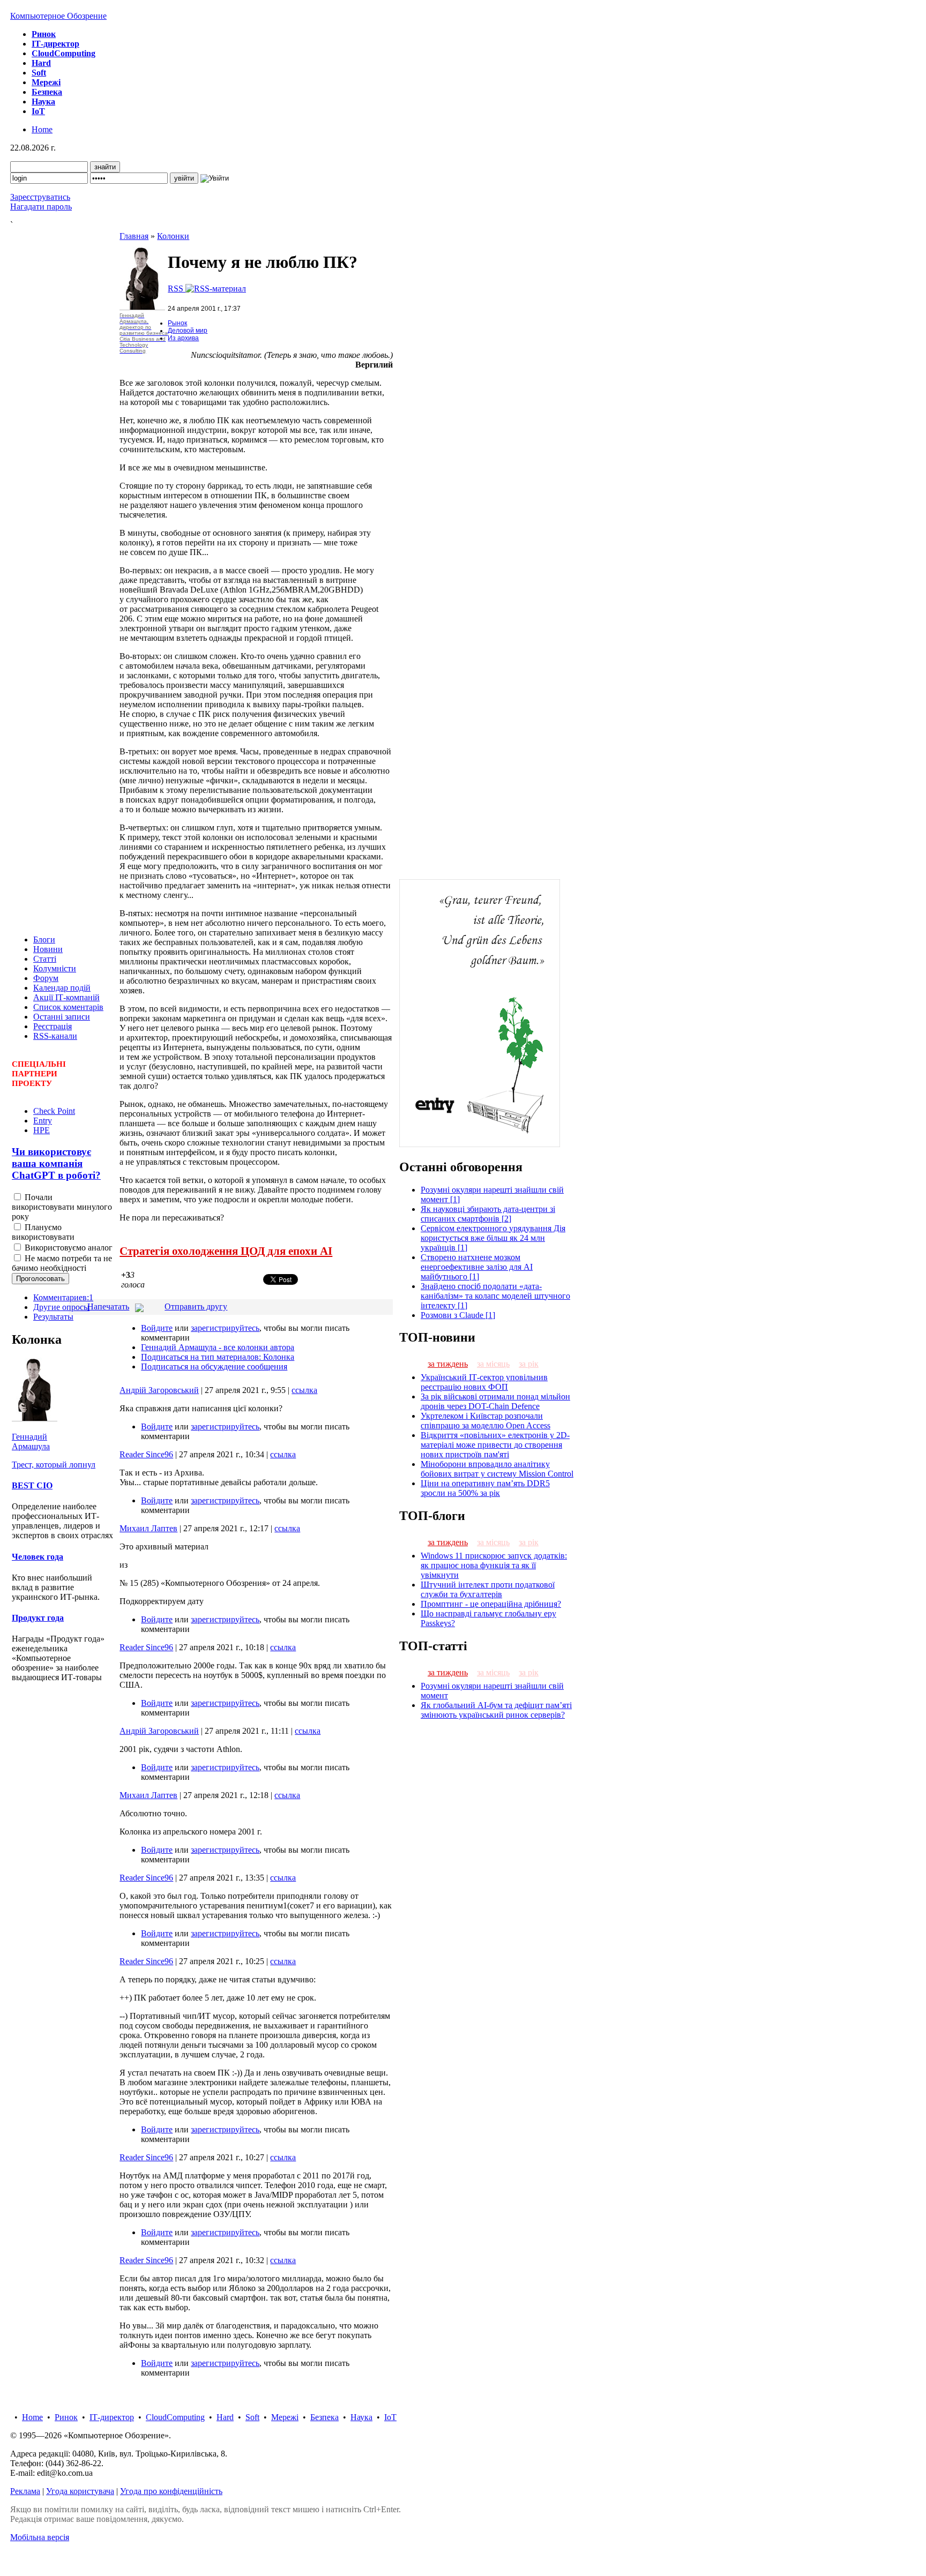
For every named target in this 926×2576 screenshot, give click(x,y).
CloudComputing (175, 2417)
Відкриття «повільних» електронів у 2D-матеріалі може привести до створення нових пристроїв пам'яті (495, 1445)
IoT (390, 2417)
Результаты (53, 1317)
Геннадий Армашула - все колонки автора (218, 1347)
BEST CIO (32, 1485)
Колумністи (55, 968)
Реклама (25, 2491)
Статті (45, 959)
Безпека (324, 2417)
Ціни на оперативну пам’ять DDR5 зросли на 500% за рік (485, 1488)
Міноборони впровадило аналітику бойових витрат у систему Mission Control (497, 1469)
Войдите (157, 1328)
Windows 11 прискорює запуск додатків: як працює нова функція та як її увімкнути (494, 1565)
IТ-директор (112, 2417)
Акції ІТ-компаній (66, 997)
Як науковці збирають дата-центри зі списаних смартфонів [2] (488, 1214)
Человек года (38, 1557)
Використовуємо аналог (68, 1248)
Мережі (285, 2417)
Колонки (173, 236)
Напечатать (108, 1306)
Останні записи (62, 1017)
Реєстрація (53, 1026)
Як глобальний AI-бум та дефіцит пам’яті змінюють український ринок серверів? (496, 1710)
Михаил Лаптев (148, 1528)
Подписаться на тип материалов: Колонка (218, 1357)
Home (42, 129)
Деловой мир (188, 331)
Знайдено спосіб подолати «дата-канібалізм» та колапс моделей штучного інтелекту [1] (495, 1296)
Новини (48, 949)
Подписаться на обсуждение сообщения (214, 1366)
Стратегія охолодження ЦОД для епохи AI (226, 1251)
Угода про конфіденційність (171, 2491)
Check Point (54, 1111)
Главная (134, 236)
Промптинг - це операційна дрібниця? (491, 1604)
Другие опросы (61, 1307)
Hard (225, 2417)
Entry (43, 1121)
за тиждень (448, 1364)
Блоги (44, 939)
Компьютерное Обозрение (58, 16)
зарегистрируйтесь (225, 1328)
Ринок (66, 2417)
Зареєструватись (40, 197)
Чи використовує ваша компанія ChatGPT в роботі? (56, 1163)
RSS (177, 289)
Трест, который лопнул (54, 1465)
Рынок (177, 323)
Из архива (183, 338)
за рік (529, 1364)
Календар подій (62, 988)
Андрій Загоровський (159, 1390)
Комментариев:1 (63, 1297)
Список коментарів (68, 1007)
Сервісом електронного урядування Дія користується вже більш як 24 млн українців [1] (493, 1238)
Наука (361, 2417)
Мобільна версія (40, 2537)
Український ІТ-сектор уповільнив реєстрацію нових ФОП (484, 1382)
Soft (252, 2417)
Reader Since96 (146, 1454)
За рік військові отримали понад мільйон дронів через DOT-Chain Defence (495, 1401)
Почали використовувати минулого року (62, 1207)
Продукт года (38, 1618)
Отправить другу (196, 1306)
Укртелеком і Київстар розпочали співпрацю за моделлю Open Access (486, 1421)
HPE (42, 1130)
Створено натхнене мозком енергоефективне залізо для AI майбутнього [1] (477, 1267)
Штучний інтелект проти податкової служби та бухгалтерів (488, 1589)
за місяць (493, 1364)
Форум (46, 978)
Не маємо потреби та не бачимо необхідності (62, 1263)
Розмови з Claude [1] (458, 1315)
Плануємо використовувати (43, 1232)
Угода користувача (80, 2491)
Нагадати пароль (41, 207)
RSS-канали (55, 1036)
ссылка (304, 1390)
